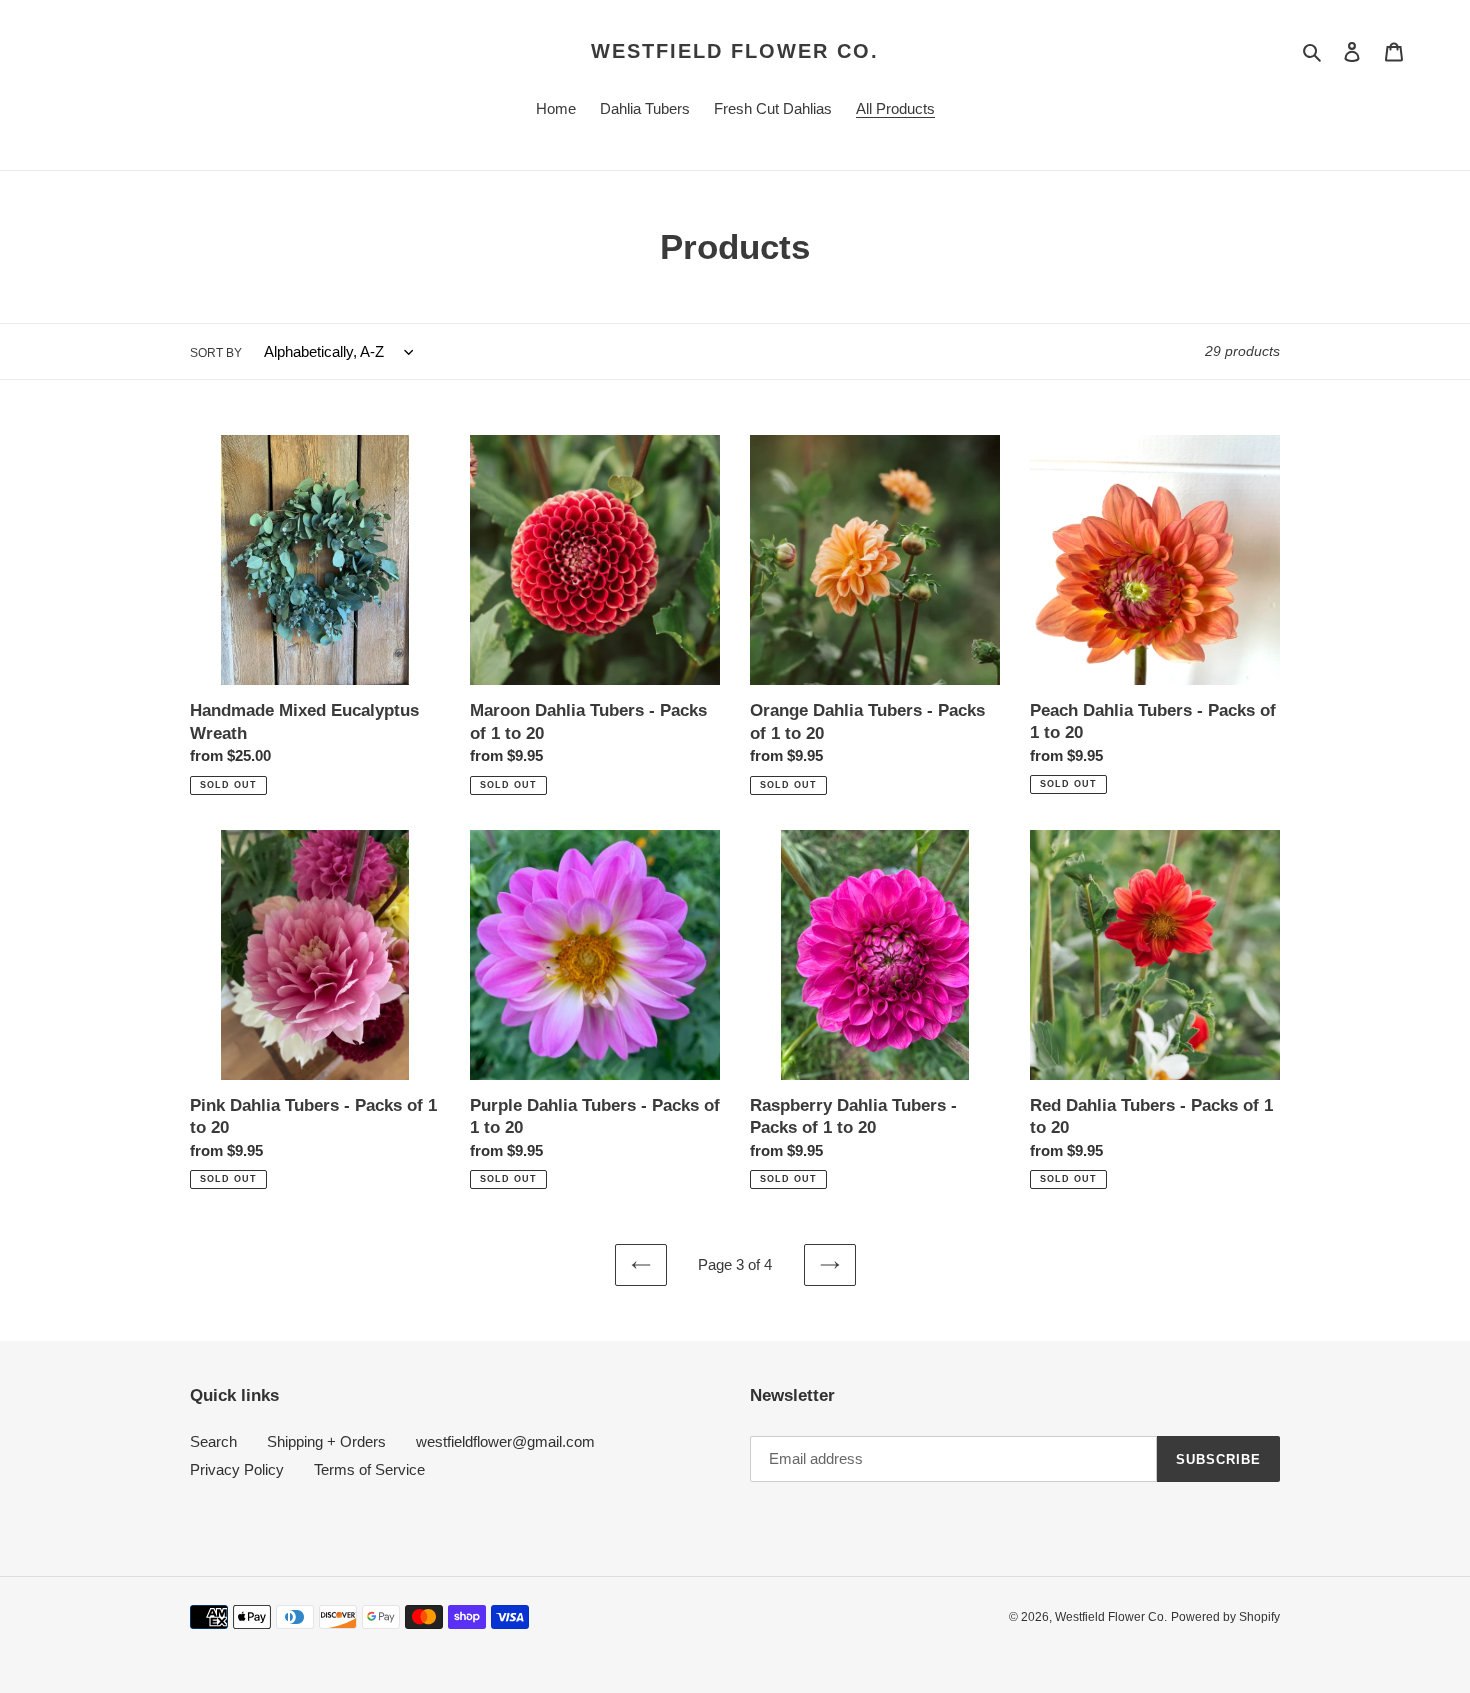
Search (213, 1441)
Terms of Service (369, 1469)
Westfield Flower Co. (735, 51)
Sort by (216, 353)
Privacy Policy (237, 1469)
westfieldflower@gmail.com (505, 1441)
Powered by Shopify (1225, 1617)
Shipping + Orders (326, 1441)
